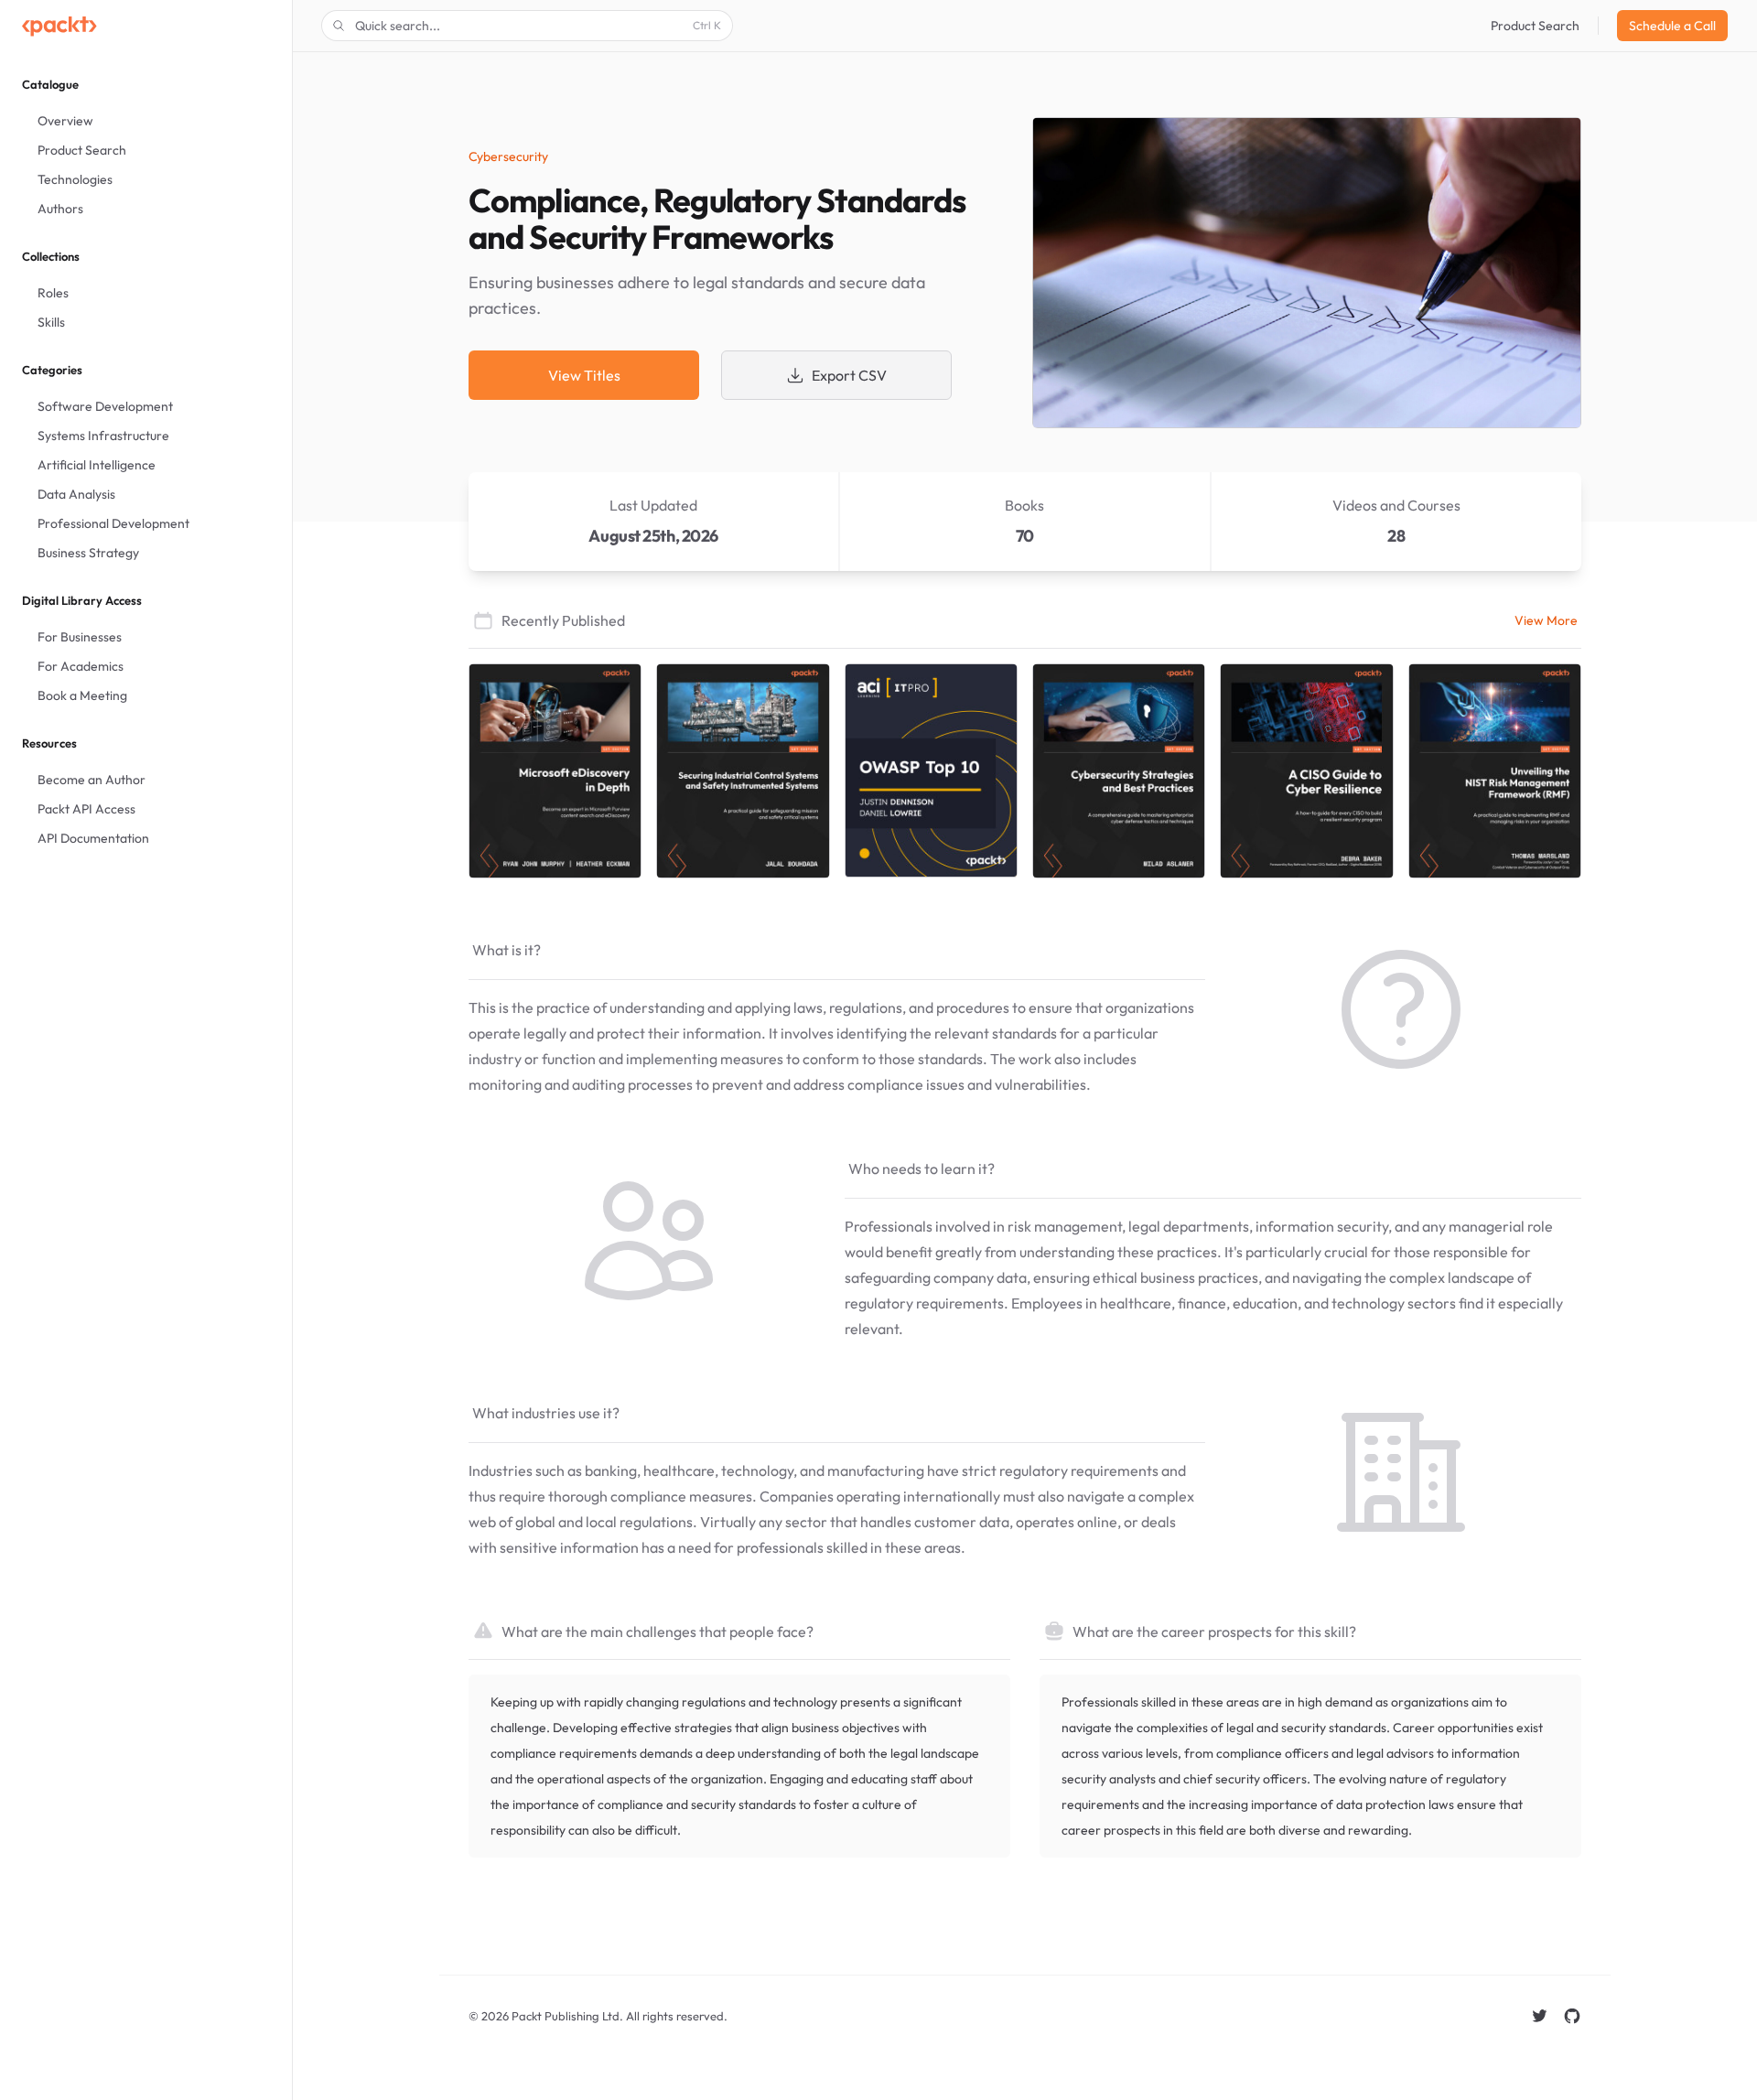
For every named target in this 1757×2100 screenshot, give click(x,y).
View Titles (584, 375)
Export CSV (849, 375)
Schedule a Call (1672, 26)
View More (1546, 620)
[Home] (59, 26)
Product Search (1535, 26)
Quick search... (538, 26)
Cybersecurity (508, 156)
